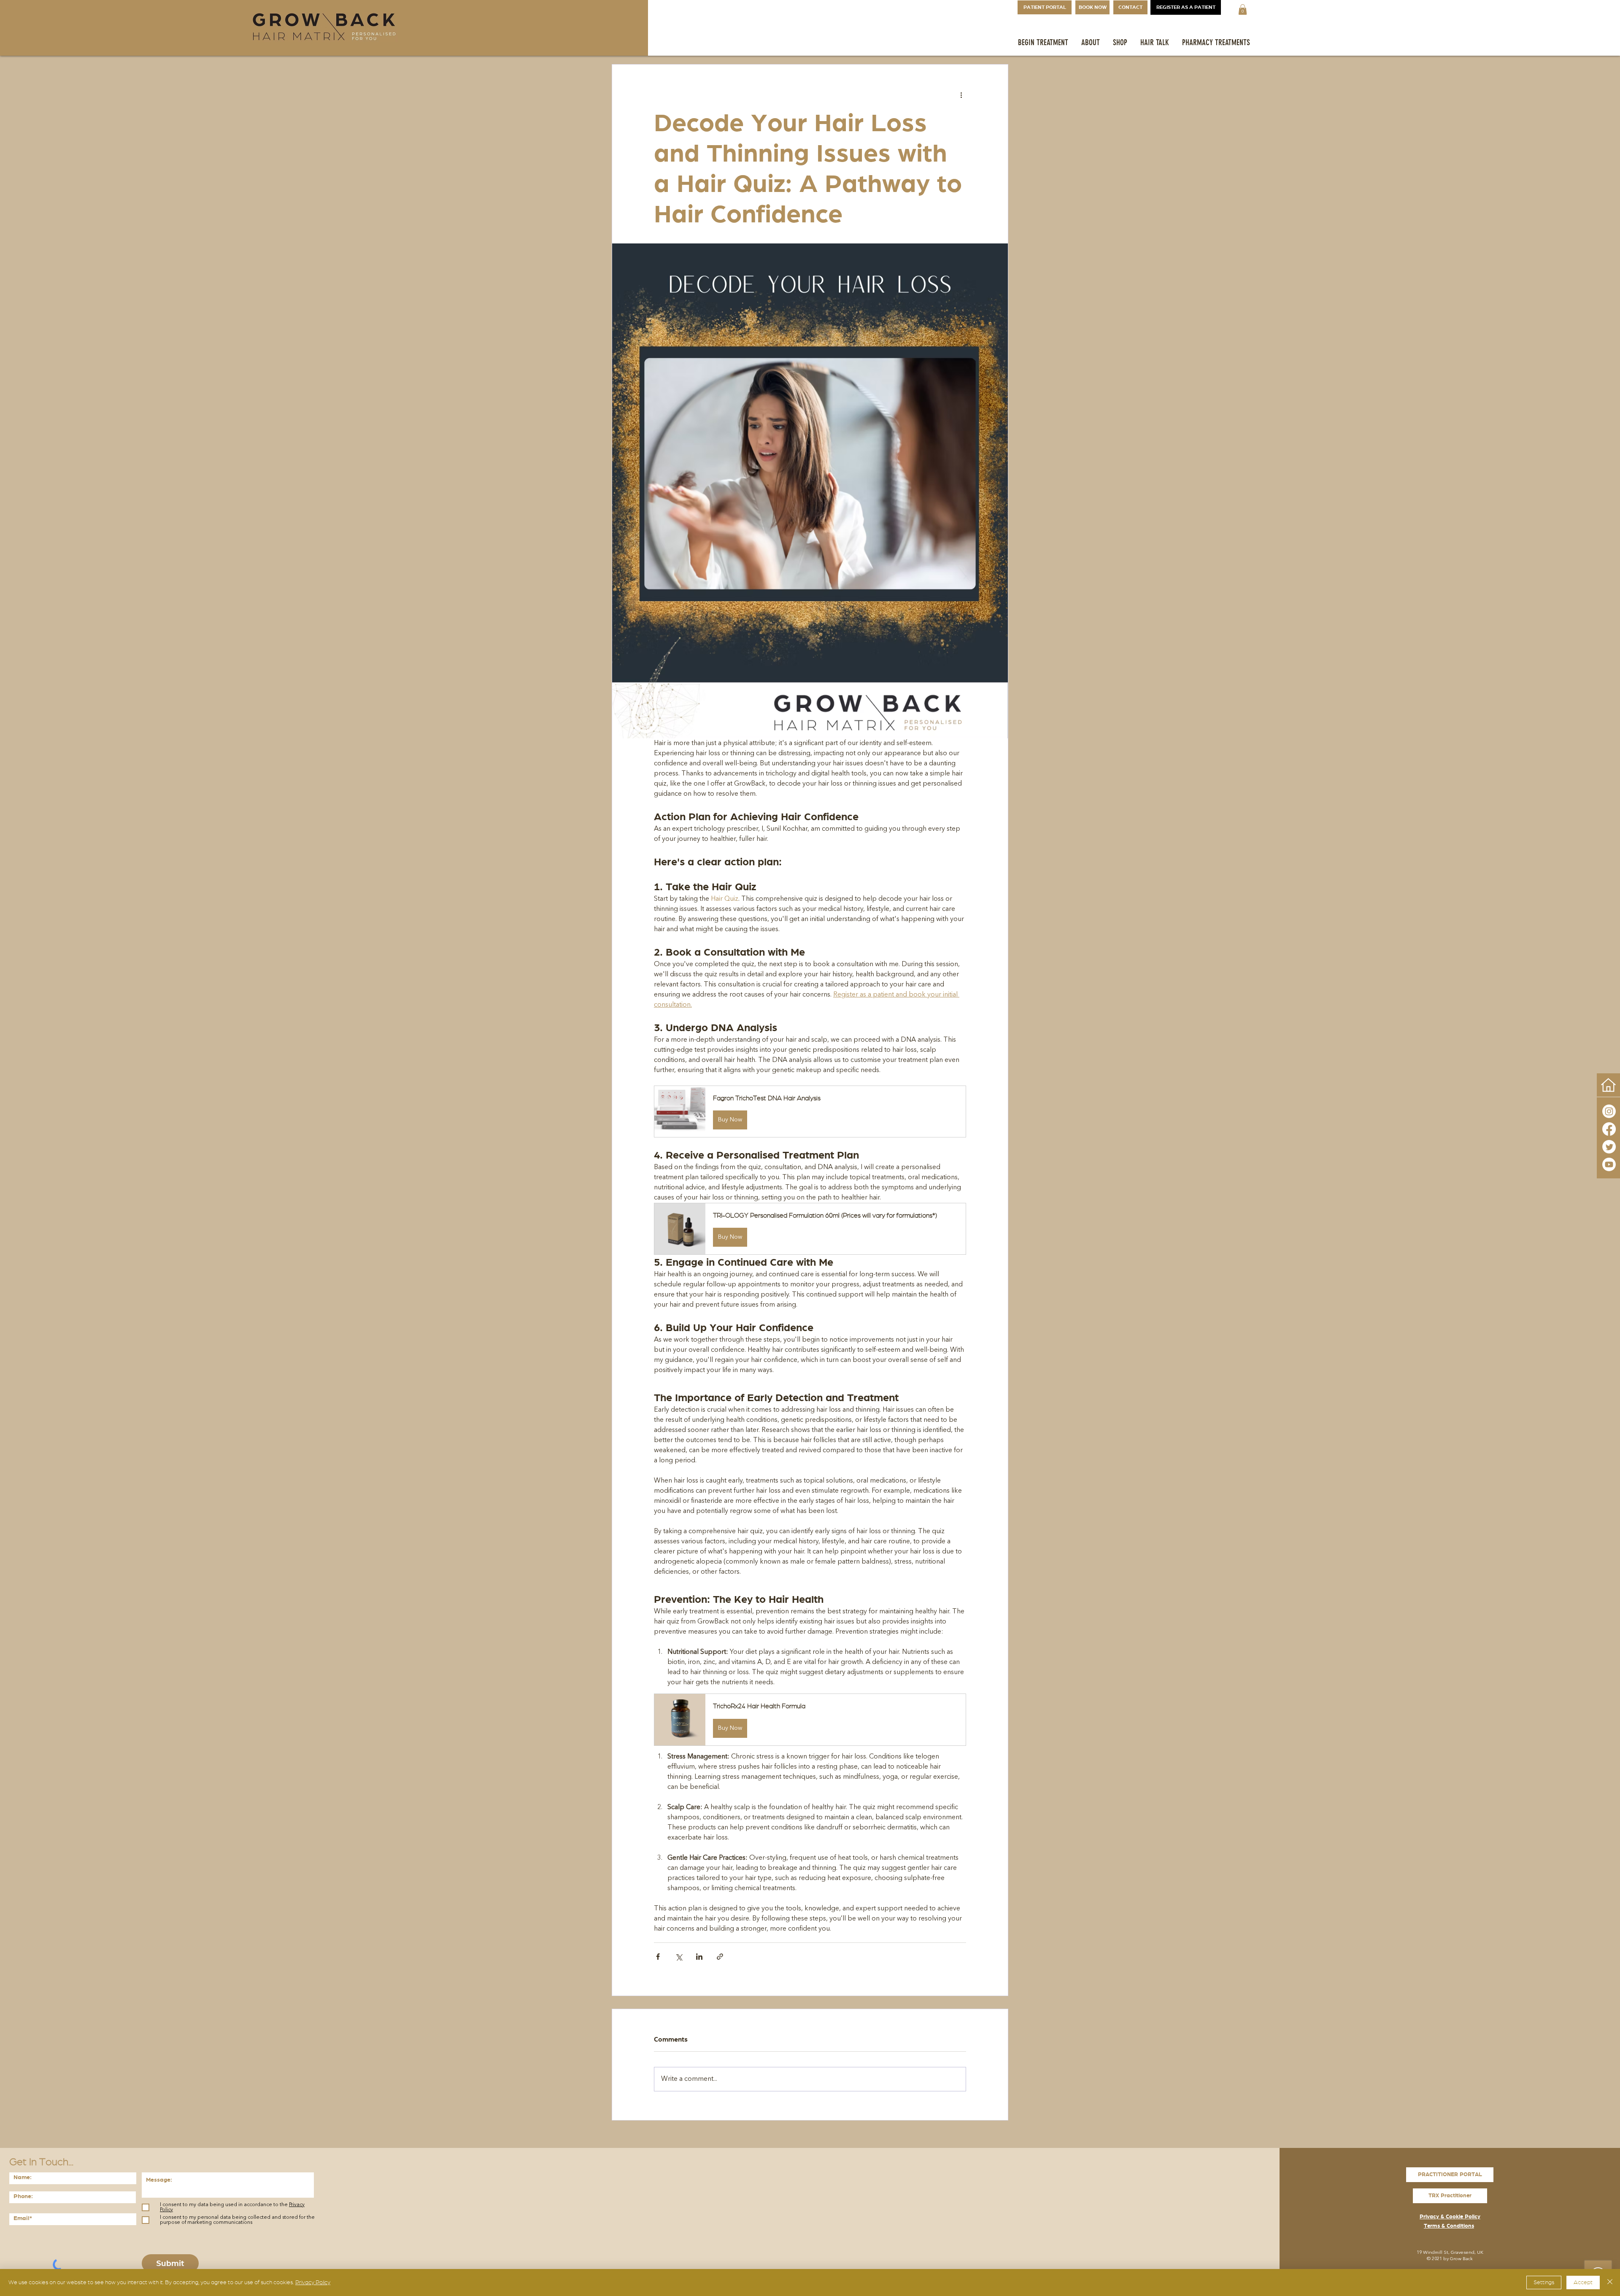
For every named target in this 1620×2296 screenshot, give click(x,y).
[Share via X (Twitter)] (679, 1957)
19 (1419, 2253)
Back (1468, 2259)
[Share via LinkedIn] (699, 1957)
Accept (1583, 2282)
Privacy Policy (313, 2282)
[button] (1243, 9)
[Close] (1610, 2282)
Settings (1544, 2282)
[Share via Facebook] (658, 1957)
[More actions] (961, 95)
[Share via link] (720, 1957)
